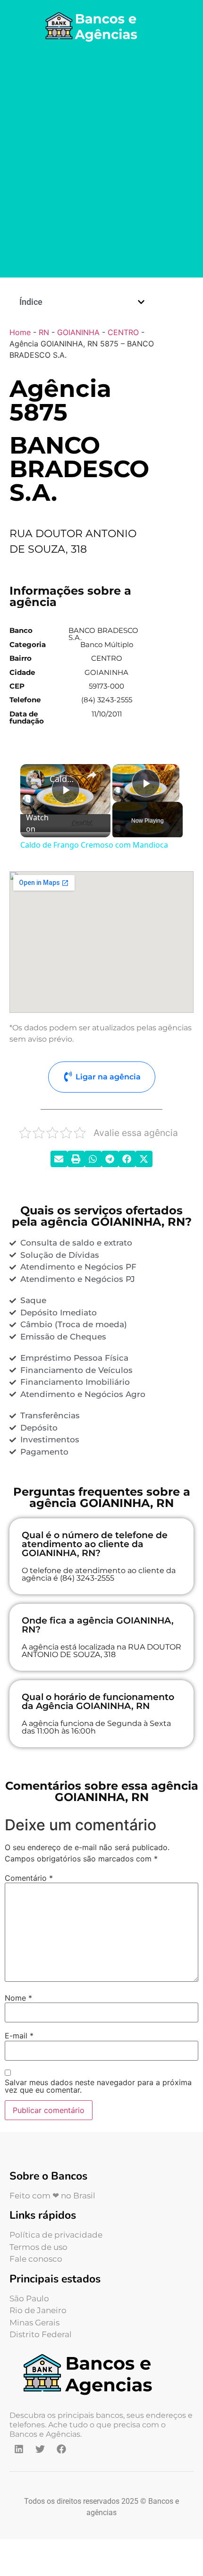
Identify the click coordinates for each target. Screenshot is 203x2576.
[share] (92, 775)
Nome (18, 1998)
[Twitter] (40, 2449)
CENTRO (123, 332)
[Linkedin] (19, 2449)
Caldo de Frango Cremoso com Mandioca (64, 779)
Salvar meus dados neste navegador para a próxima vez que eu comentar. (98, 2086)
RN (44, 332)
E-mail (19, 2036)
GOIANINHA (78, 332)
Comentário (29, 1878)
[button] (141, 302)
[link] (35, 779)
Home (20, 332)
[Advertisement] (101, 162)
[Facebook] (61, 2449)
